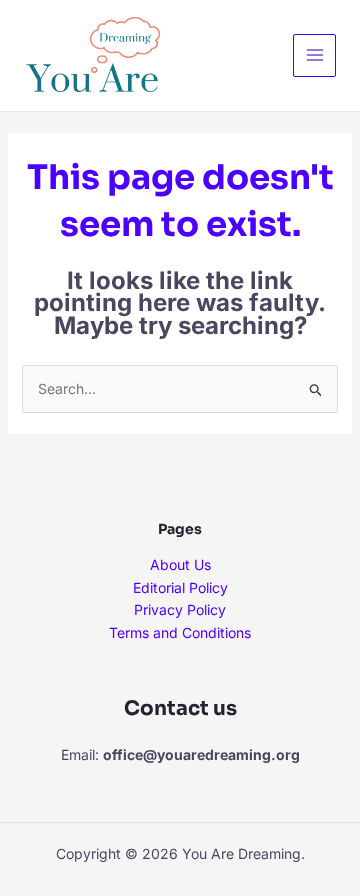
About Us (180, 564)
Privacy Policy (180, 609)
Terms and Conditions (180, 632)
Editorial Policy (180, 587)
